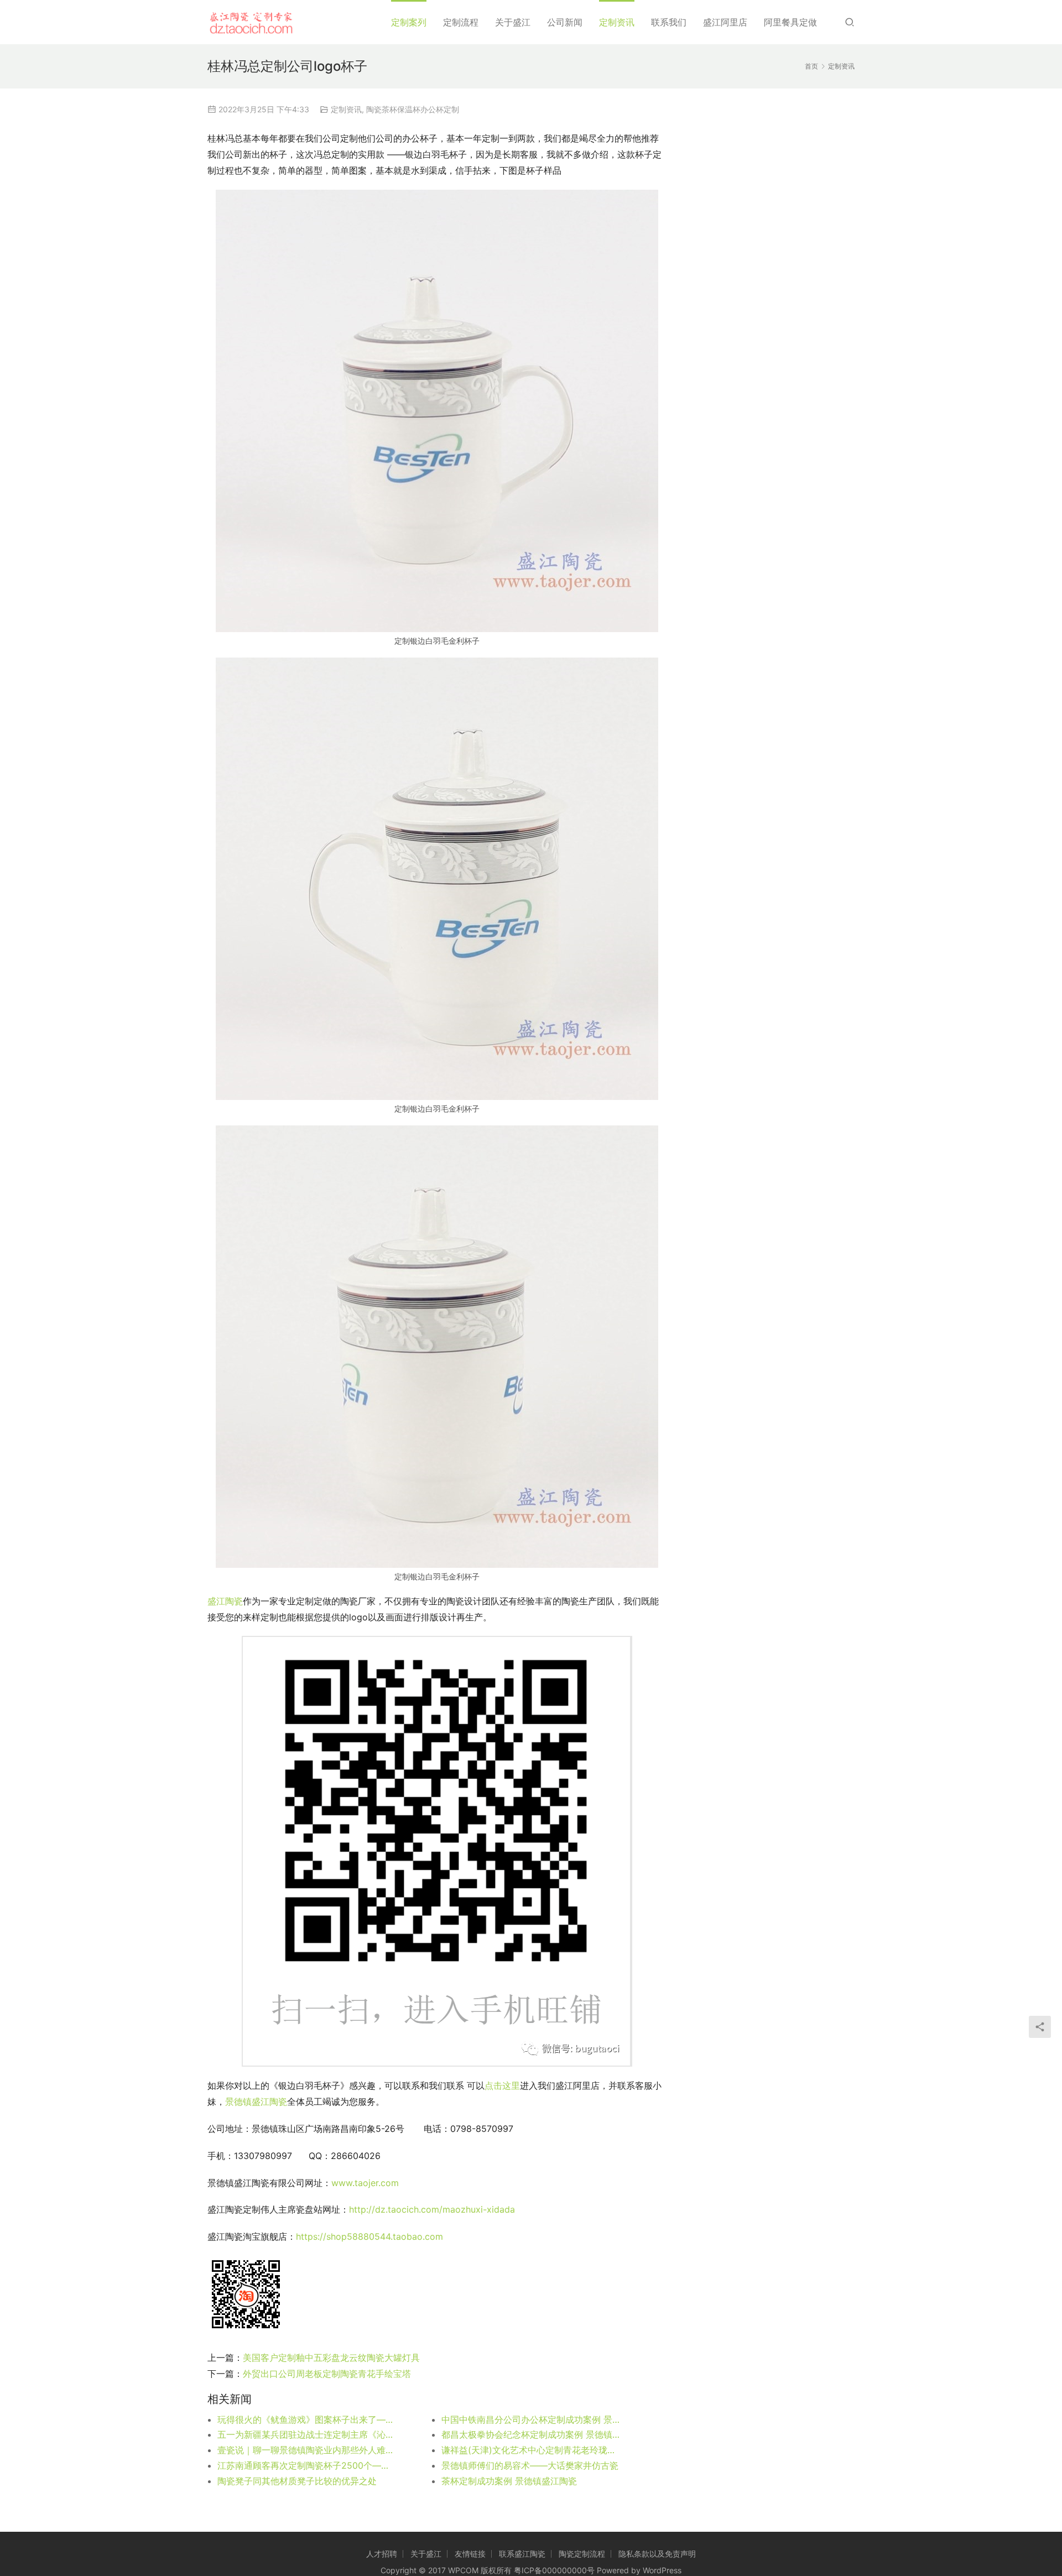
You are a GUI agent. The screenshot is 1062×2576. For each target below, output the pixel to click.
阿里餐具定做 (790, 22)
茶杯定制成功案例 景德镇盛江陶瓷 (509, 2481)
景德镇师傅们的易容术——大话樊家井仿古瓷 (530, 2465)
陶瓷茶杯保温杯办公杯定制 (413, 109)
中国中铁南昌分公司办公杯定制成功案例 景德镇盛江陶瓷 (531, 2419)
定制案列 (409, 22)
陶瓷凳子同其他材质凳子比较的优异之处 (297, 2481)
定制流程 (461, 22)
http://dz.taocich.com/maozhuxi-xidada (432, 2209)
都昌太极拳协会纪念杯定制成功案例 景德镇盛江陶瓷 (531, 2434)
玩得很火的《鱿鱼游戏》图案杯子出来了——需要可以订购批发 (307, 2419)
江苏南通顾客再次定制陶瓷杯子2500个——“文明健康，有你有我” (307, 2465)
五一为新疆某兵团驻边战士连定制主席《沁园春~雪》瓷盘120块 (307, 2434)
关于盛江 (513, 22)
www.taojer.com (366, 2183)
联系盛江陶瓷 (522, 2554)
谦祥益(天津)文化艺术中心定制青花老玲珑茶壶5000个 (531, 2450)
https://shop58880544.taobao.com (369, 2236)
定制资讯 (617, 22)
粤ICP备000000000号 (554, 2570)
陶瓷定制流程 (582, 2554)
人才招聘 (382, 2554)
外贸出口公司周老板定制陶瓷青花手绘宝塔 (327, 2374)
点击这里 (502, 2085)
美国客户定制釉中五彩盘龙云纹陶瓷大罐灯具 (331, 2358)
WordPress (662, 2570)
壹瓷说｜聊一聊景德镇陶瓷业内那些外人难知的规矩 (307, 2450)
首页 (811, 66)
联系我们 (669, 22)
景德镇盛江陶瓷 (256, 2102)
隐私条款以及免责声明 (657, 2554)
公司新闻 (565, 22)
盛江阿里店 (725, 22)
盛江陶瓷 (225, 1601)
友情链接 (470, 2554)
